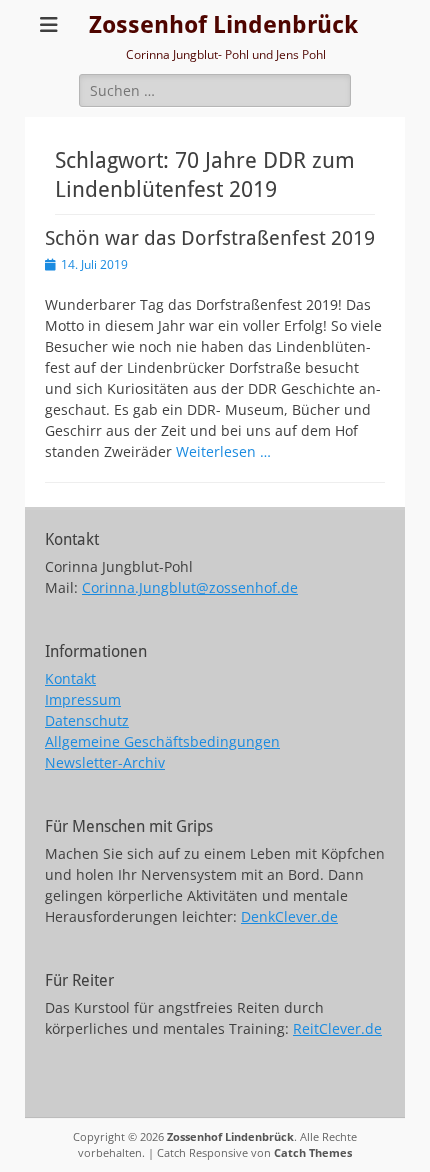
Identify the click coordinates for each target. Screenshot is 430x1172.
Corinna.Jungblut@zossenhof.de (190, 587)
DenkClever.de (289, 916)
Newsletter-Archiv (105, 762)
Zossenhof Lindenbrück (223, 25)
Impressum (83, 699)
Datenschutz (87, 720)
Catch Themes (313, 1152)
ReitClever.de (337, 1028)
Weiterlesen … (223, 451)
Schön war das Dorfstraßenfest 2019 (210, 238)
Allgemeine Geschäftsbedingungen (162, 741)
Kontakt (70, 678)
